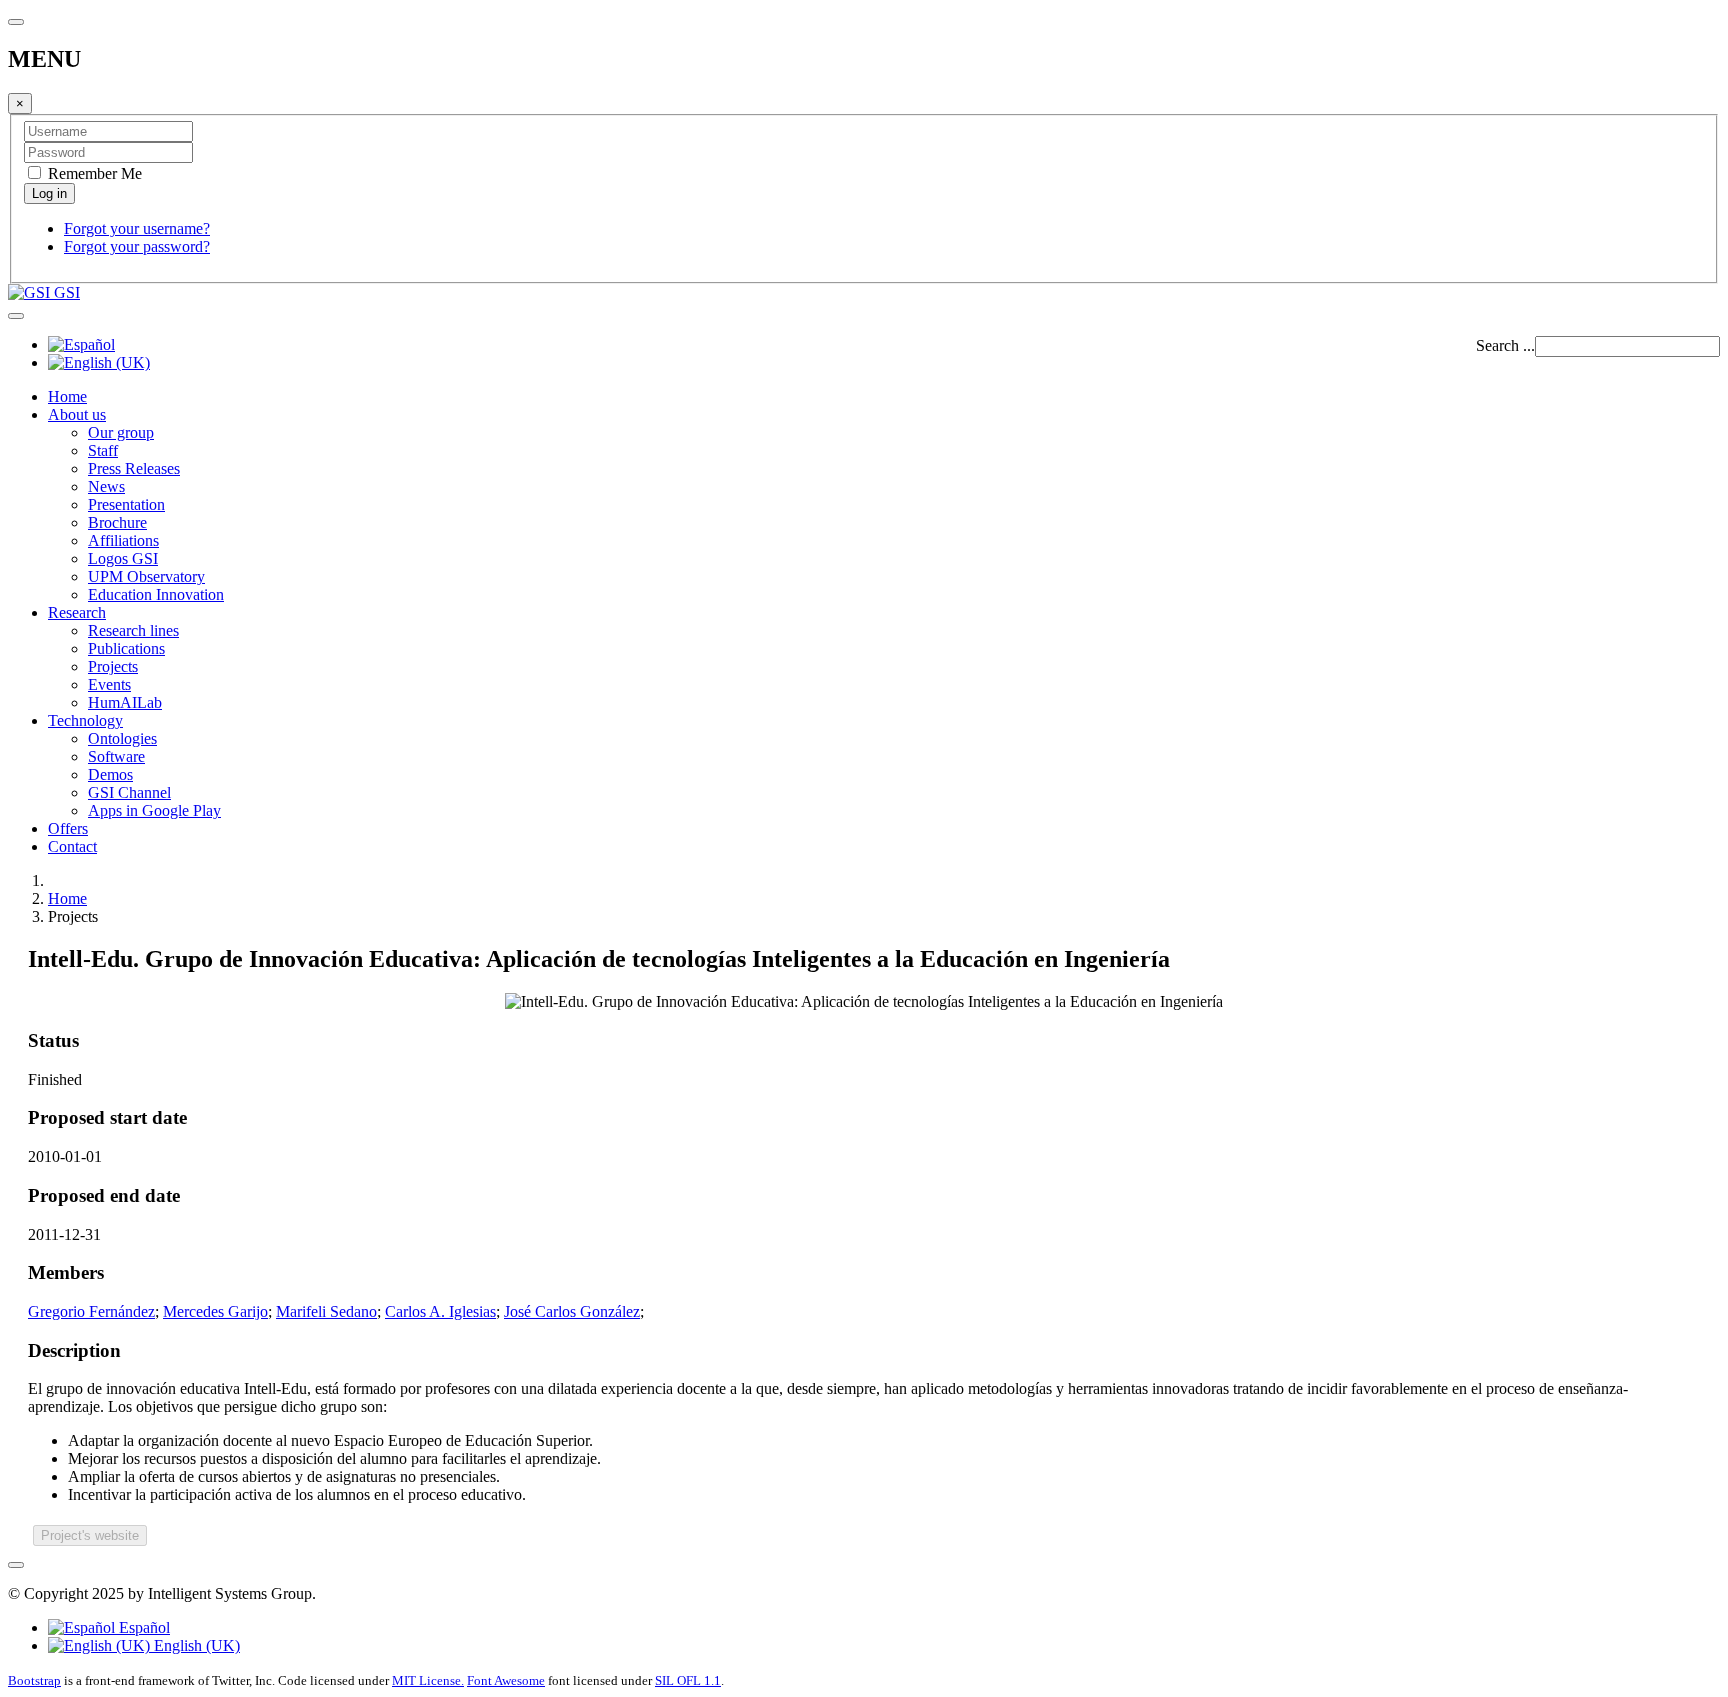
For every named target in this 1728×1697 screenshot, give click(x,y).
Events (109, 684)
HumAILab (125, 702)
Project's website (90, 1535)
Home (67, 396)
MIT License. (428, 1680)
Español (142, 1627)
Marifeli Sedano (326, 1311)
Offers (68, 828)
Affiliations (123, 540)
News (106, 486)
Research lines (133, 630)
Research (77, 612)
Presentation (126, 504)
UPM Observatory (146, 576)
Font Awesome (506, 1680)
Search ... (1505, 345)
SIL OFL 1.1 (688, 1680)
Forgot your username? (137, 228)
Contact (72, 846)
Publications (126, 648)
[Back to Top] (16, 1565)
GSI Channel (129, 792)
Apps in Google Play (154, 810)
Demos (110, 774)
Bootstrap (34, 1680)
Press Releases (134, 468)
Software (116, 756)
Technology (85, 720)
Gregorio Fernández (91, 1311)
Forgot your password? (137, 246)
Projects (113, 666)
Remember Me (93, 173)
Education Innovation (156, 594)
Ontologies (122, 738)
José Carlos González (572, 1311)
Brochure (117, 522)
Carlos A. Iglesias (440, 1311)
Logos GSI (123, 558)
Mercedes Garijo (215, 1311)
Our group (121, 432)
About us (77, 414)
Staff (103, 450)
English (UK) (195, 1645)
